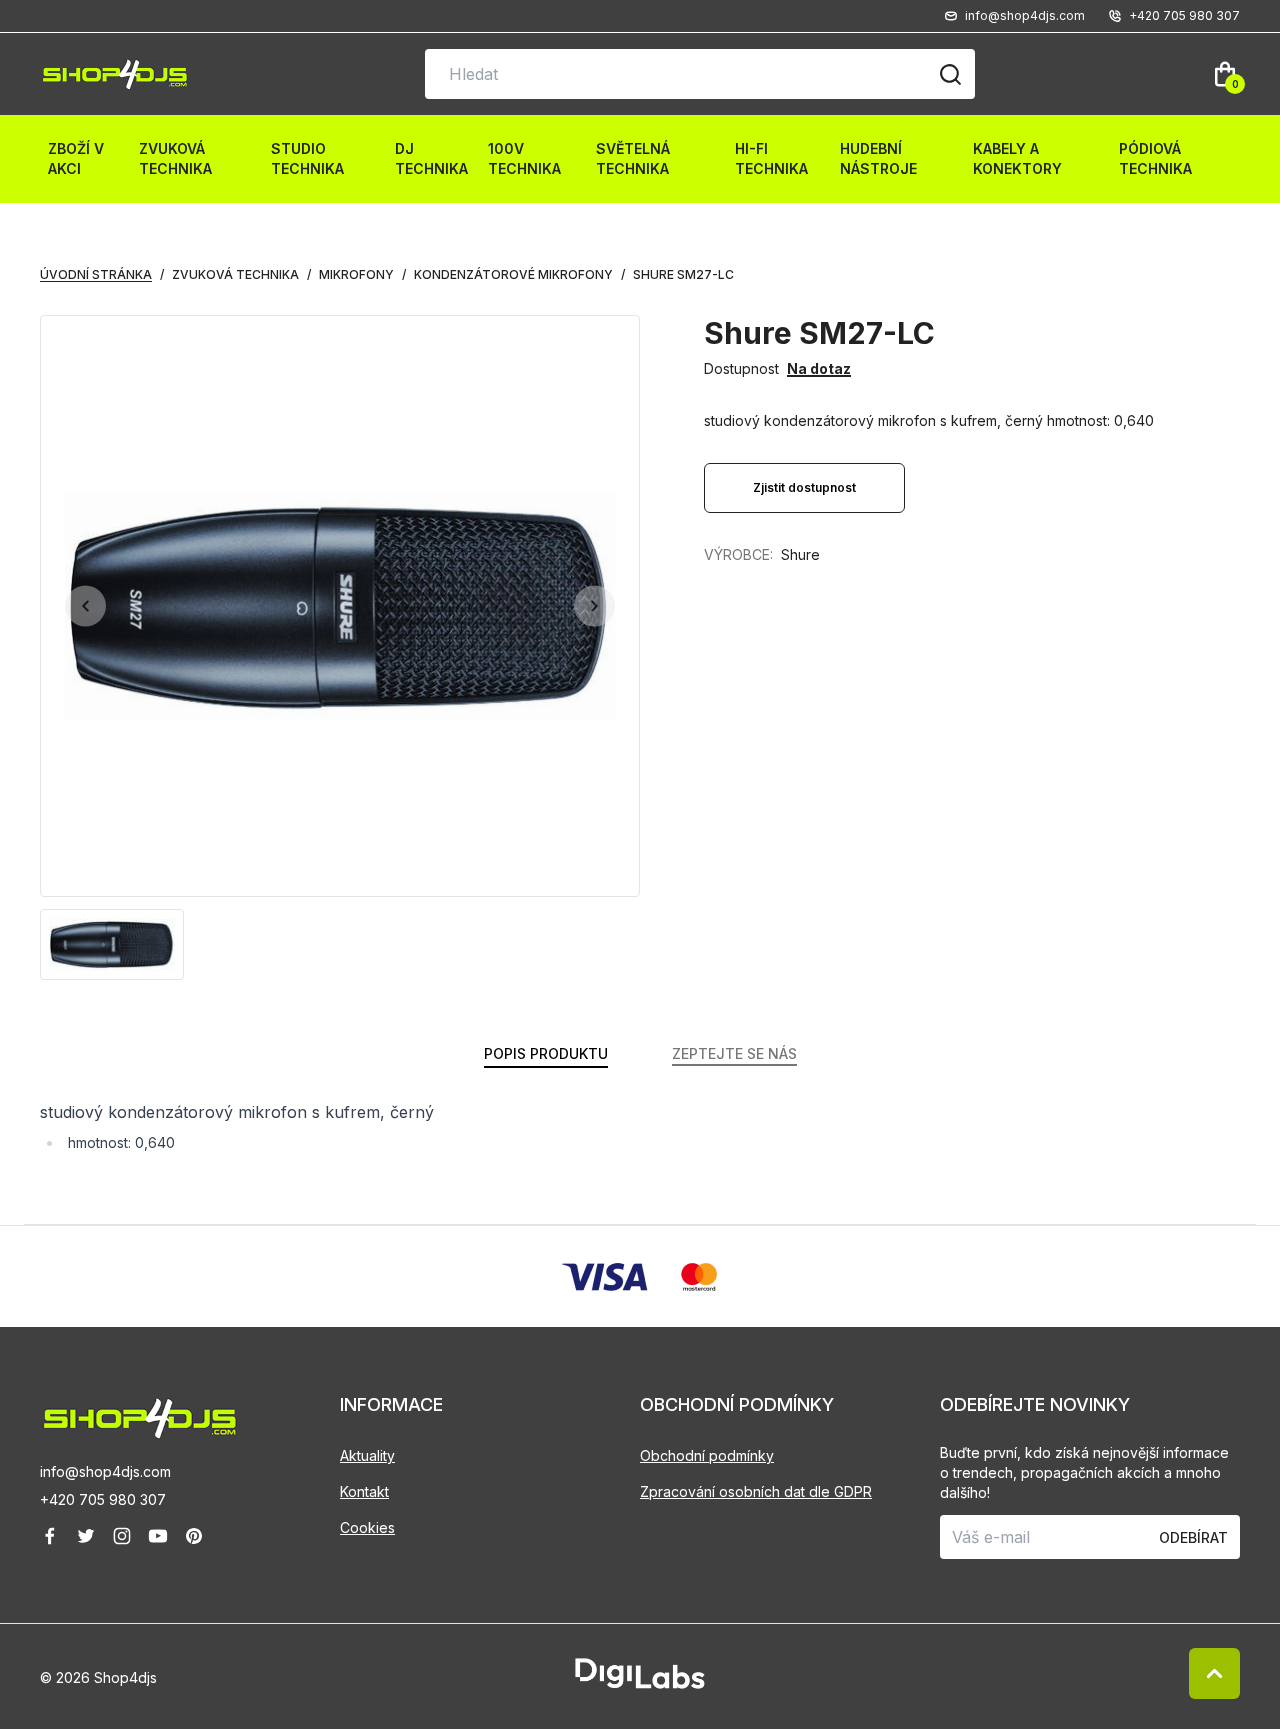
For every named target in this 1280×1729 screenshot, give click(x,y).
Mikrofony (356, 274)
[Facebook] (50, 1536)
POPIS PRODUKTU (546, 1053)
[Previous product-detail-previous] (85, 606)
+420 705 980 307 (103, 1499)
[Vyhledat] (950, 74)
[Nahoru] (1214, 1673)
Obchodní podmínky (707, 1455)
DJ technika (431, 158)
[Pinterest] (194, 1536)
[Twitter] (86, 1536)
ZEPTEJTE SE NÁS (734, 1053)
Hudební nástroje (878, 158)
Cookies (367, 1527)
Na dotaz (819, 368)
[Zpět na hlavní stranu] (190, 1418)
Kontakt (364, 1491)
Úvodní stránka (96, 274)
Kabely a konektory (1017, 158)
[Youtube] (158, 1536)
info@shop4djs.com (105, 1471)
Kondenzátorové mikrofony (513, 274)
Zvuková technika (175, 158)
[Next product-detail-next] (594, 606)
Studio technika (307, 158)
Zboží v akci (76, 158)
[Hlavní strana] (115, 74)
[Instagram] (122, 1536)
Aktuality (367, 1455)
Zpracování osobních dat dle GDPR (756, 1491)
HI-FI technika (771, 158)
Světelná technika (633, 158)
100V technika (524, 158)
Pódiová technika (1155, 158)
